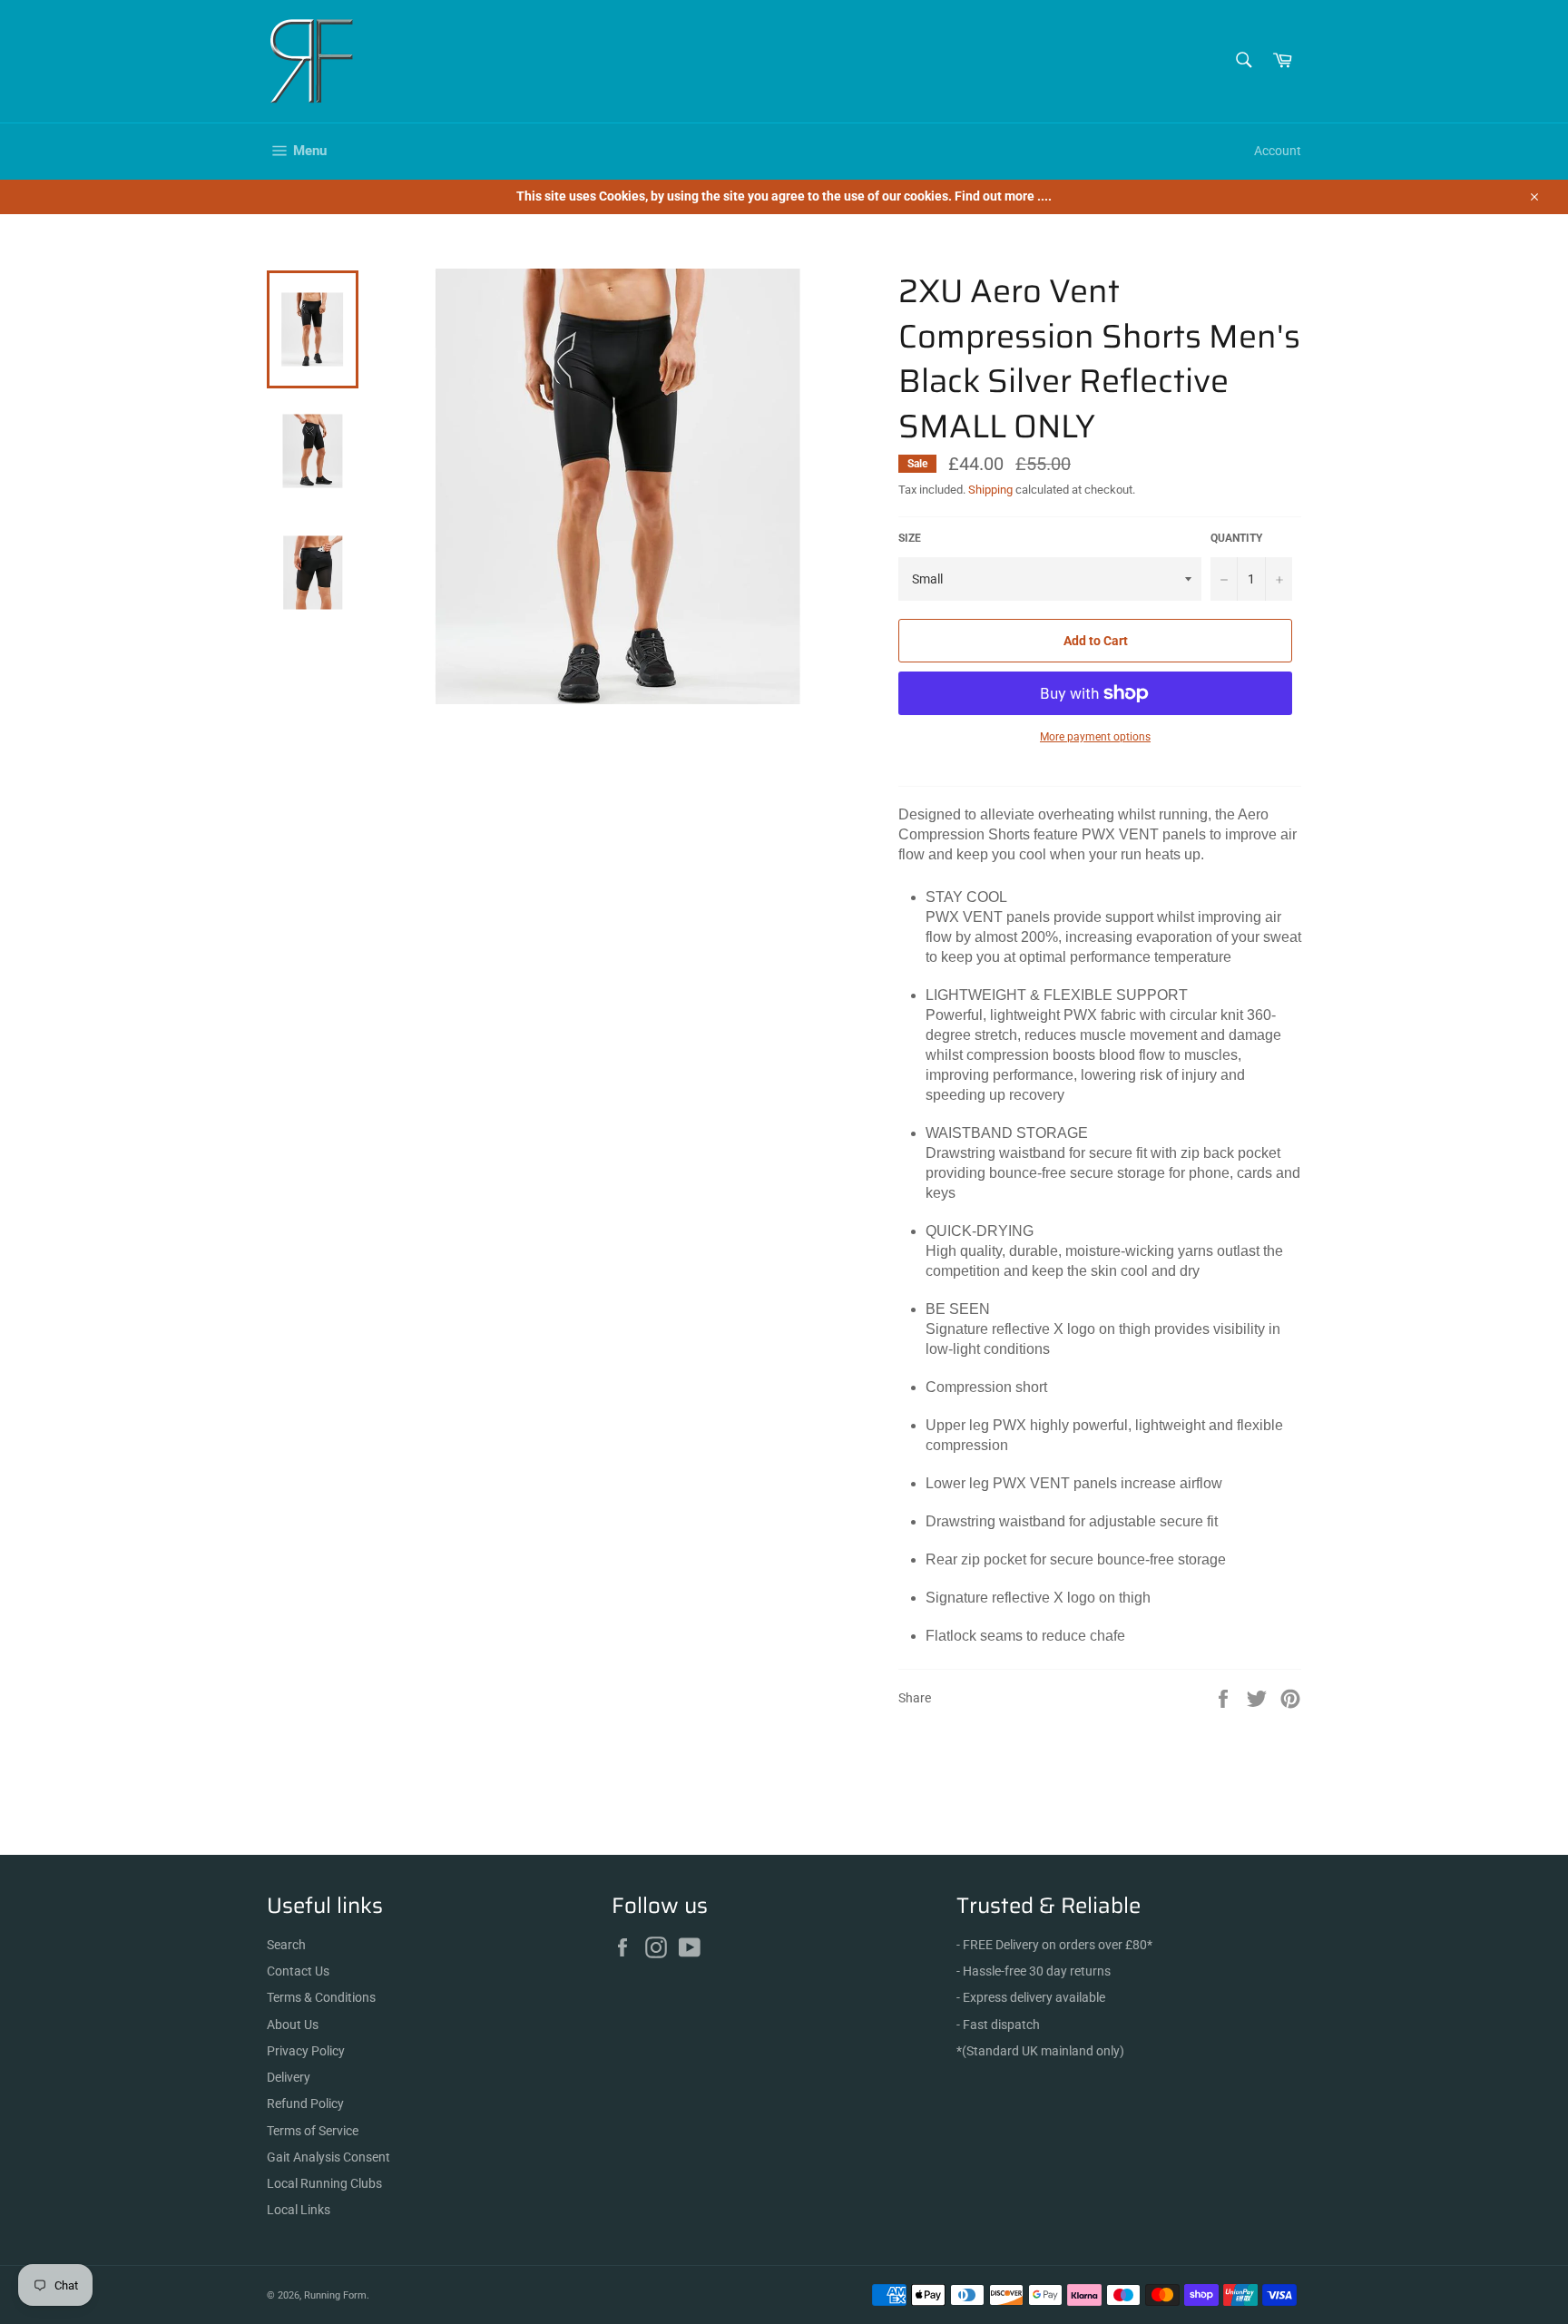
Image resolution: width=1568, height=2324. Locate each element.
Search (286, 1945)
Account (1278, 151)
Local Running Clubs (324, 2183)
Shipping (990, 490)
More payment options (1095, 737)
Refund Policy (305, 2103)
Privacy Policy (306, 2051)
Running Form (335, 2295)
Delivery (289, 2077)
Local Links (299, 2210)
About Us (293, 2025)
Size (910, 538)
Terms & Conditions (321, 1997)
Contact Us (298, 1971)
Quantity (1236, 538)
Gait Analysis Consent (328, 2157)
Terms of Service (313, 2131)
